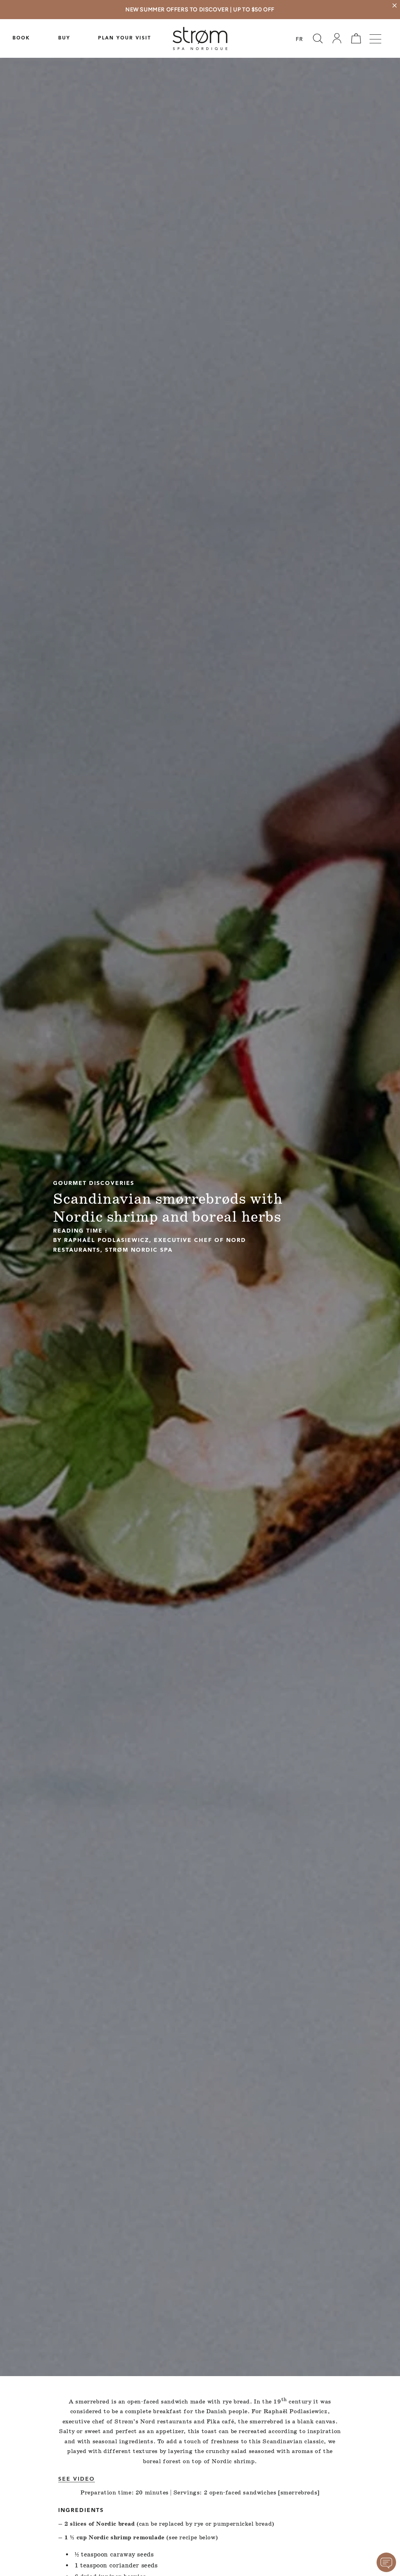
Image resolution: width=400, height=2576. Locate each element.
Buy (64, 38)
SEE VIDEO (77, 2479)
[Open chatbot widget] (386, 2562)
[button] (318, 38)
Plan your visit (125, 38)
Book (21, 38)
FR (299, 40)
